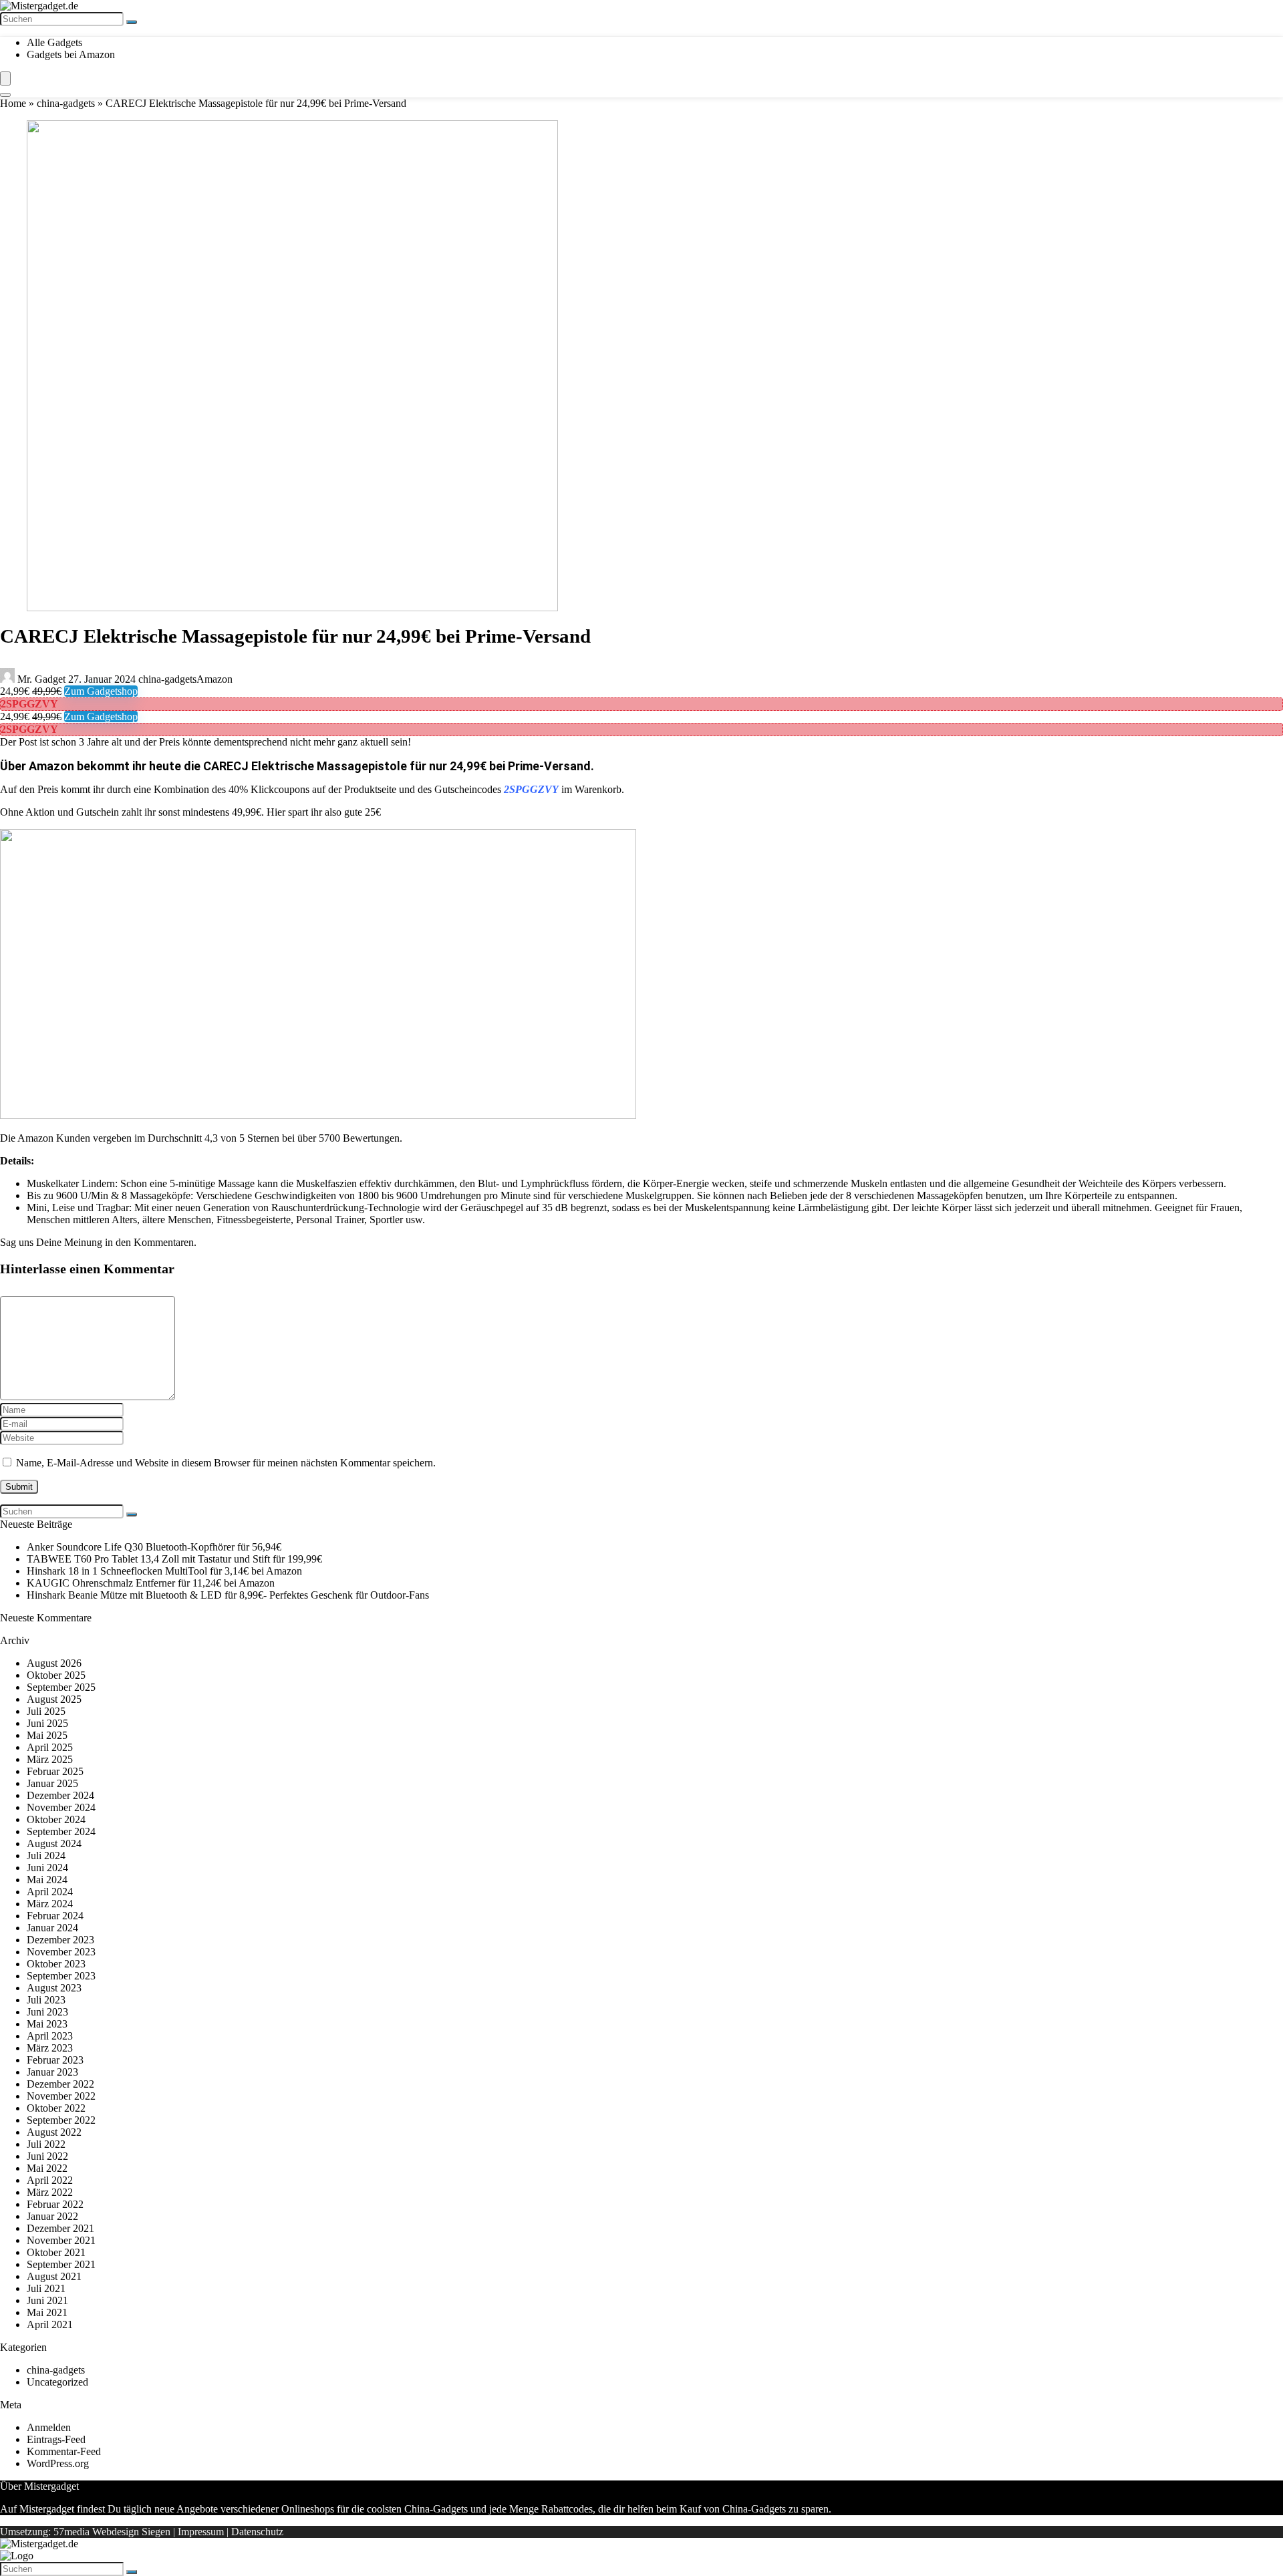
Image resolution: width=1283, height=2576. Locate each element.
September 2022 (61, 2120)
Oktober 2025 (56, 1675)
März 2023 (50, 2048)
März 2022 (50, 2192)
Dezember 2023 (60, 1940)
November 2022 (61, 2096)
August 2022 (54, 2132)
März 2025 (50, 1759)
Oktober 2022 (56, 2108)
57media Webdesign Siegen (112, 2532)
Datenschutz (257, 2532)
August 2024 (54, 1843)
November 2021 (61, 2240)
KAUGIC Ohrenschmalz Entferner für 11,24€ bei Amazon (151, 1583)
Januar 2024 (52, 1928)
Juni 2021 (47, 2300)
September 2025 (61, 1687)
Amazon (215, 679)
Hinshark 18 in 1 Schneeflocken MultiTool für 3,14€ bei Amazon (164, 1571)
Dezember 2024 (60, 1795)
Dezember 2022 (60, 2084)
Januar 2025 (52, 1783)
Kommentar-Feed (64, 2451)
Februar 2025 (55, 1771)
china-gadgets (66, 103)
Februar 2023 (55, 2060)
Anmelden (49, 2427)
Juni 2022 (47, 2156)
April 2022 (50, 2180)
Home (13, 103)
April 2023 (50, 2036)
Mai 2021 (47, 2312)
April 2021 (50, 2324)
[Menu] (5, 78)
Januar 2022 (52, 2216)
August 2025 (54, 1699)
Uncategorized (57, 2382)
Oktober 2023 (56, 1964)
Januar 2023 (52, 2072)
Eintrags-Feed (56, 2439)
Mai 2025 (47, 1735)
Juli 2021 (46, 2288)
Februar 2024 (55, 1916)
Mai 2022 (47, 2168)
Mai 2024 (47, 1880)
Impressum (201, 2532)
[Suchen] (132, 22)
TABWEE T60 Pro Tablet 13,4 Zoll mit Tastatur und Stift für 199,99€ (174, 1559)
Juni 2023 (47, 2012)
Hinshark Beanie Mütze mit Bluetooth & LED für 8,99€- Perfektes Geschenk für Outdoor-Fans (228, 1595)
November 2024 (61, 1807)
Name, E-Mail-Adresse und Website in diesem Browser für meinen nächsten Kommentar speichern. (226, 1463)
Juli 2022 (46, 2144)
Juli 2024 (46, 1856)
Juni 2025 (47, 1723)
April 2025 (50, 1747)
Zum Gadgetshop (101, 691)
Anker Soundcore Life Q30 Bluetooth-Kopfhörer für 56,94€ (154, 1547)
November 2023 (61, 1952)
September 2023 (61, 1976)
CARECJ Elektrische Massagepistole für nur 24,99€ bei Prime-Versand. (399, 766)
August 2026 (54, 1663)
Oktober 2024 (56, 1819)
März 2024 (50, 1904)
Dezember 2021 (60, 2228)
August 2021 (54, 2276)
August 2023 (54, 1988)
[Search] (5, 95)
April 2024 (50, 1892)
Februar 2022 (55, 2204)
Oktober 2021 (56, 2252)
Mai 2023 (47, 2024)
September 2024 (61, 1831)
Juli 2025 (46, 1711)
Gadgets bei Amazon (71, 54)
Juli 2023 (46, 2000)
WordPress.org (58, 2463)
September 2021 (61, 2264)
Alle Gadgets (54, 42)
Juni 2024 (47, 1868)
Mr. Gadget (41, 679)
